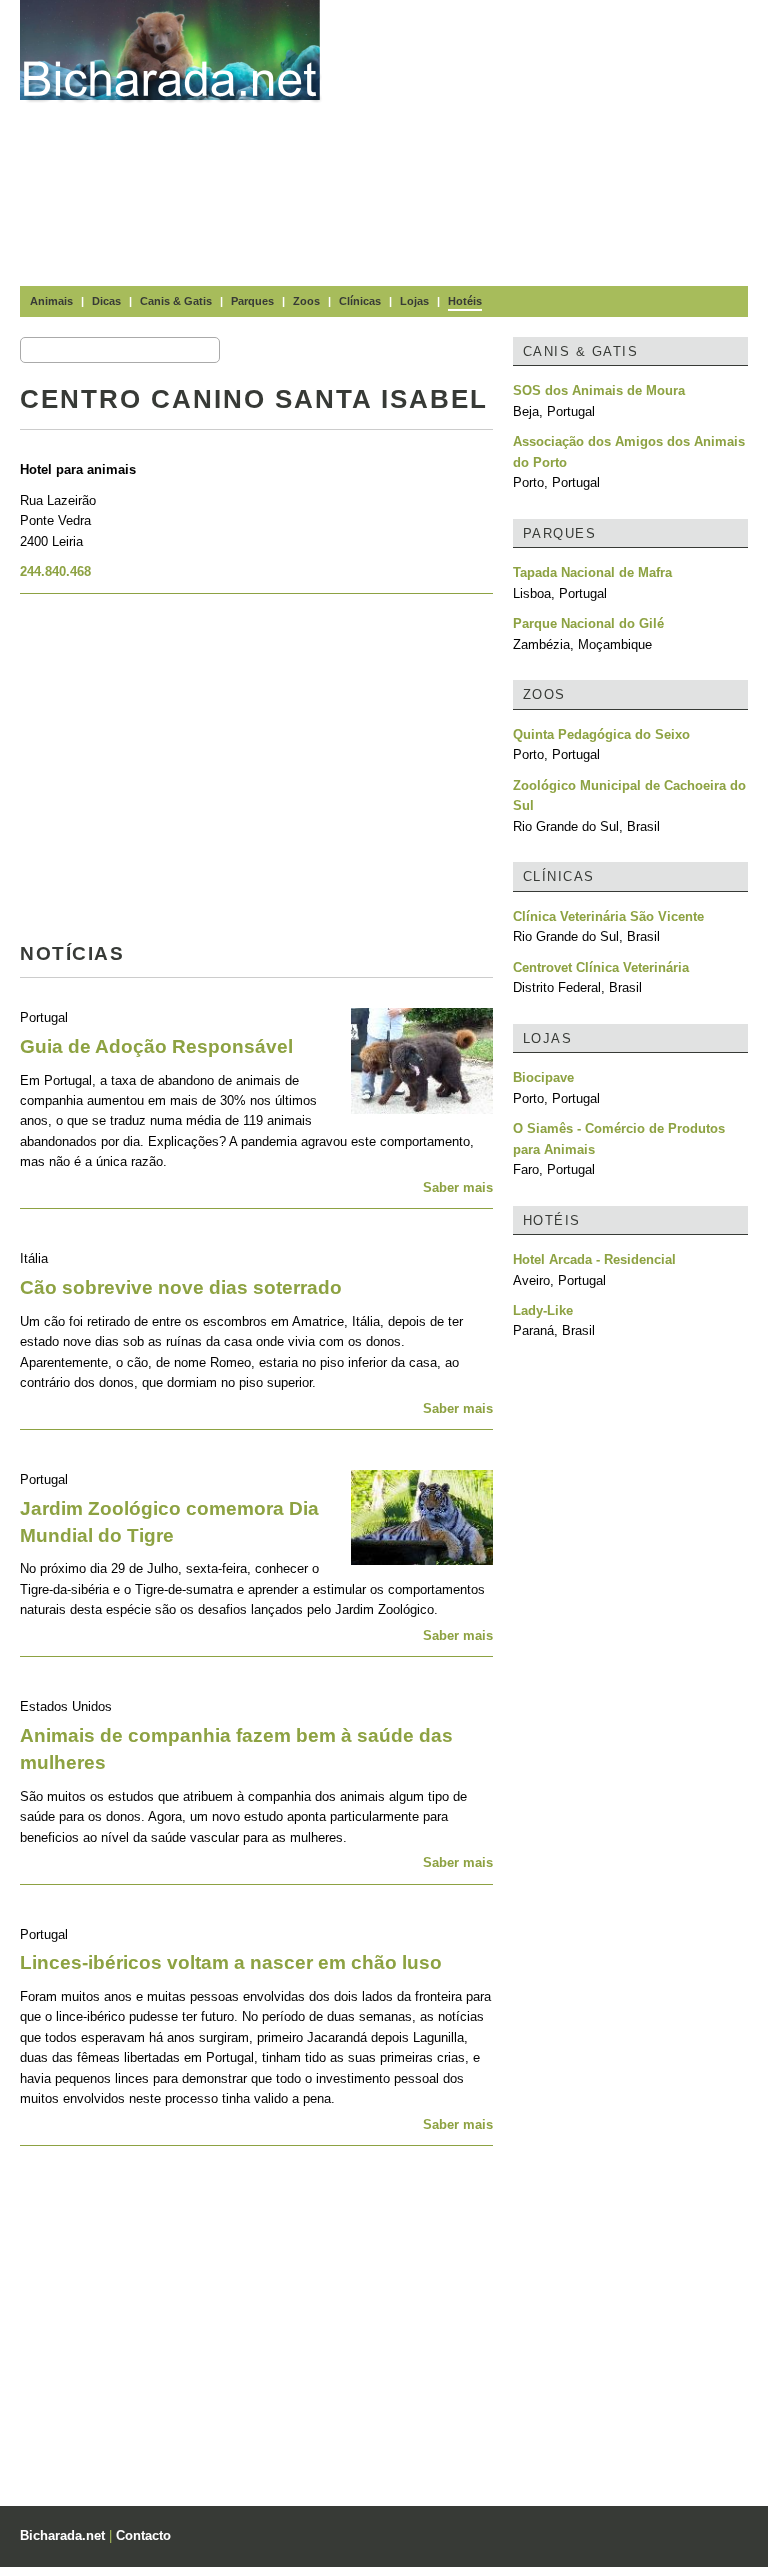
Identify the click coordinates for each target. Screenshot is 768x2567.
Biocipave (543, 1077)
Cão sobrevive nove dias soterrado (181, 1287)
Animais (51, 301)
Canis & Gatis (176, 301)
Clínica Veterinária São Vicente (608, 916)
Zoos (306, 301)
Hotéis (465, 301)
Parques (252, 301)
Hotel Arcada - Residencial (594, 1259)
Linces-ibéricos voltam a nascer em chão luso (231, 1962)
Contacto (143, 2535)
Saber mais (458, 1187)
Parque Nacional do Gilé (588, 623)
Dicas (106, 301)
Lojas (414, 301)
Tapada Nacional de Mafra (592, 572)
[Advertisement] (554, 140)
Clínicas (360, 301)
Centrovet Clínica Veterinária (601, 967)
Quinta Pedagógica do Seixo (601, 734)
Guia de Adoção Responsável (156, 1046)
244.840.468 (55, 571)
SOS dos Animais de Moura (599, 390)
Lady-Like (543, 1310)
